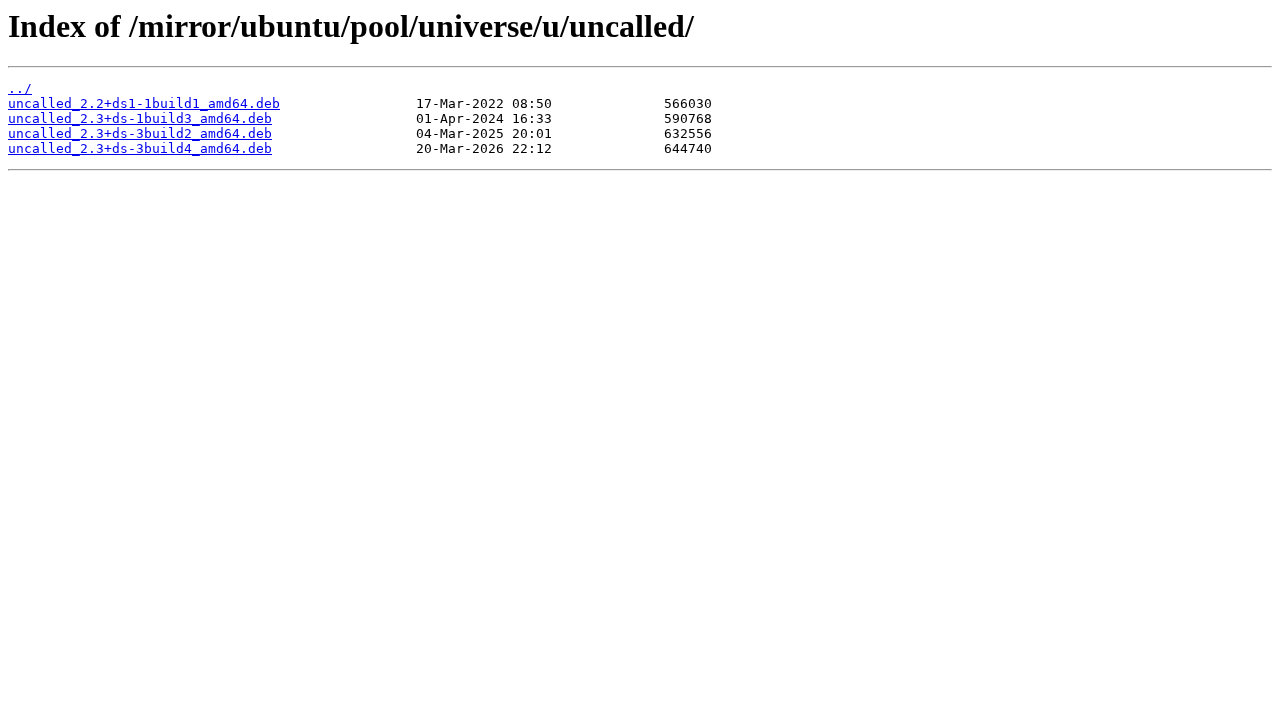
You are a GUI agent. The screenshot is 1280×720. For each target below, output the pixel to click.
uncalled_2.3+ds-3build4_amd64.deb (140, 148)
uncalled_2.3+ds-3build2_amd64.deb (140, 133)
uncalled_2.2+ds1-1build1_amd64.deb (144, 103)
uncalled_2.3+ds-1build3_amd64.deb (140, 118)
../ (20, 88)
